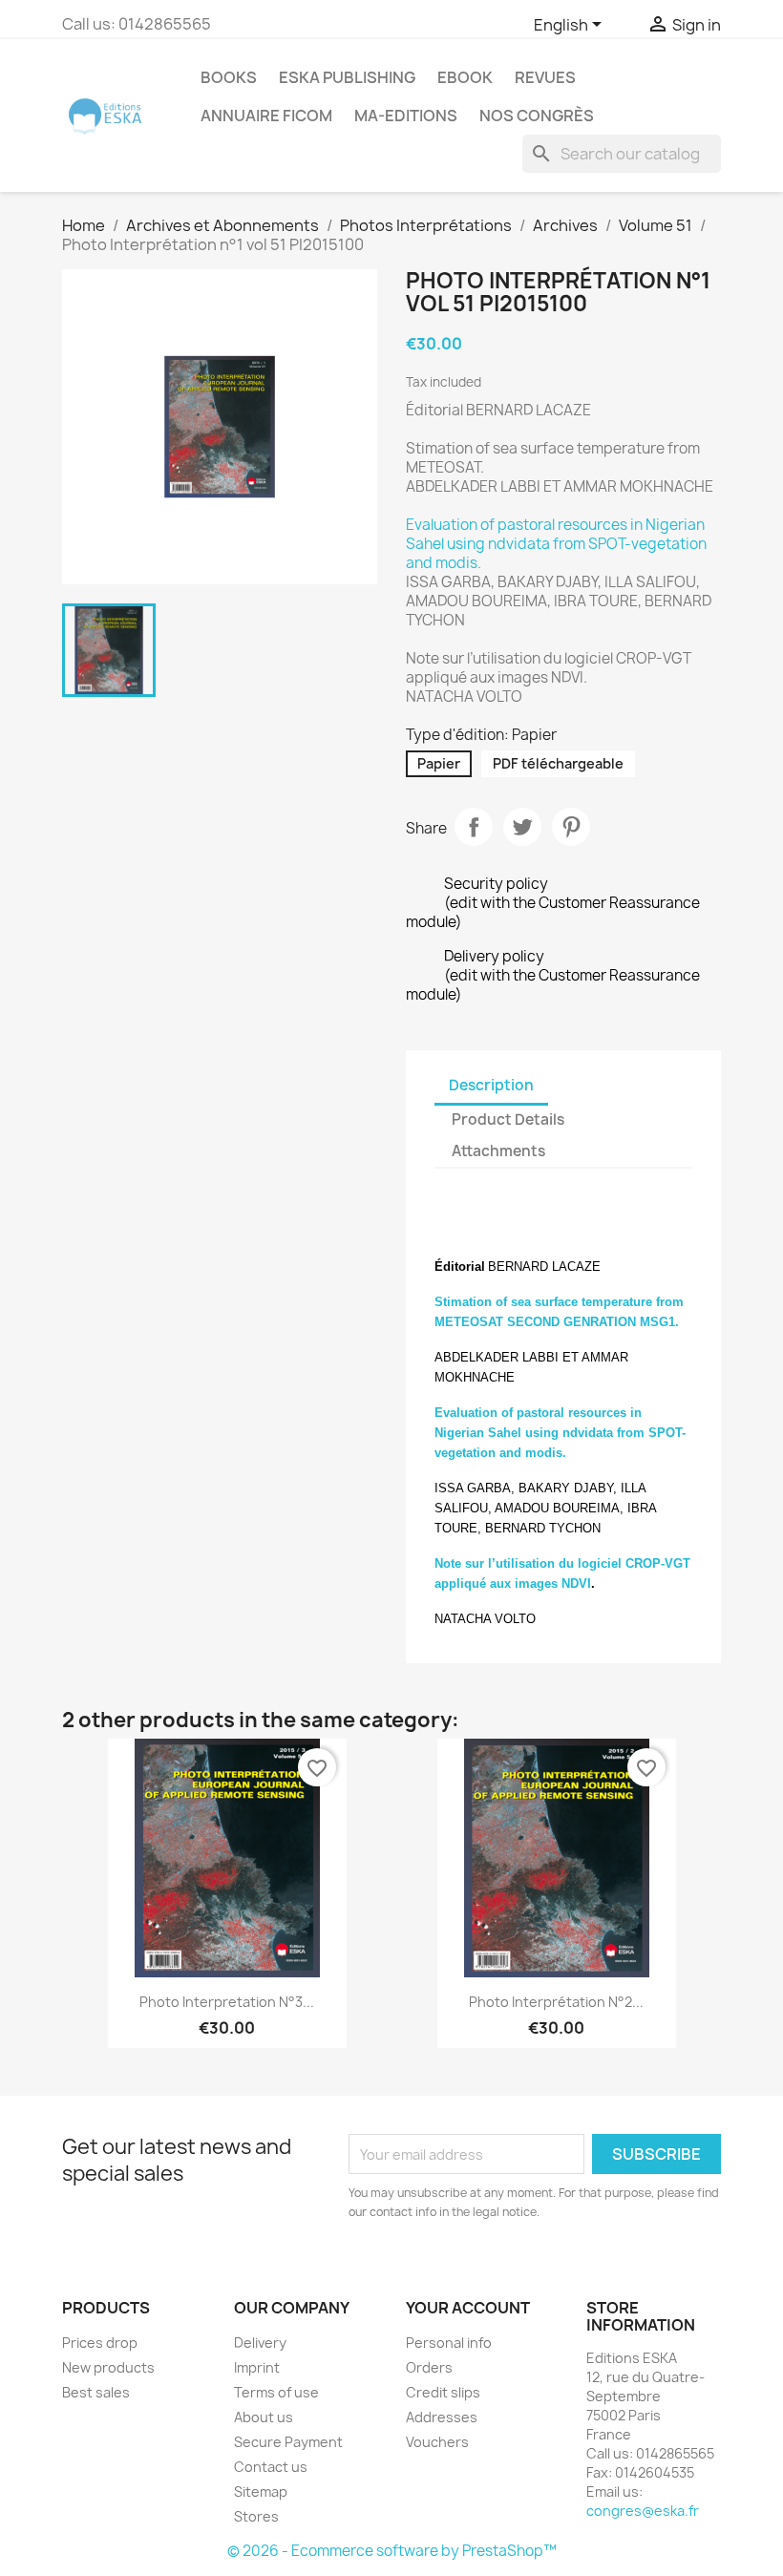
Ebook (465, 77)
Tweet (522, 827)
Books (229, 77)
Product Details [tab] (508, 1119)
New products (108, 2367)
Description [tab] (491, 1085)
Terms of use (276, 2392)
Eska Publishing (347, 77)
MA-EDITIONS (406, 116)
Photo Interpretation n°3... (227, 2002)
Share (474, 827)
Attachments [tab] (498, 1151)
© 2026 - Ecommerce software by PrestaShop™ (392, 2551)
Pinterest (571, 827)
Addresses (442, 2417)
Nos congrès (537, 116)
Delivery (260, 2343)
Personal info (449, 2343)
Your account (468, 2308)
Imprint (257, 2367)
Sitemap (261, 2492)
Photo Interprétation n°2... (556, 2002)
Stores (256, 2516)
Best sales (96, 2392)
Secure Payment (288, 2442)
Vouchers (437, 2442)
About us (264, 2417)
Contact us (271, 2467)
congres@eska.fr (643, 2511)
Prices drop (100, 2343)
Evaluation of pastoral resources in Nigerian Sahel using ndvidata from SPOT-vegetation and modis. (556, 544)
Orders (429, 2367)
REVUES (545, 77)
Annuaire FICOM (266, 116)
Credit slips (443, 2392)
